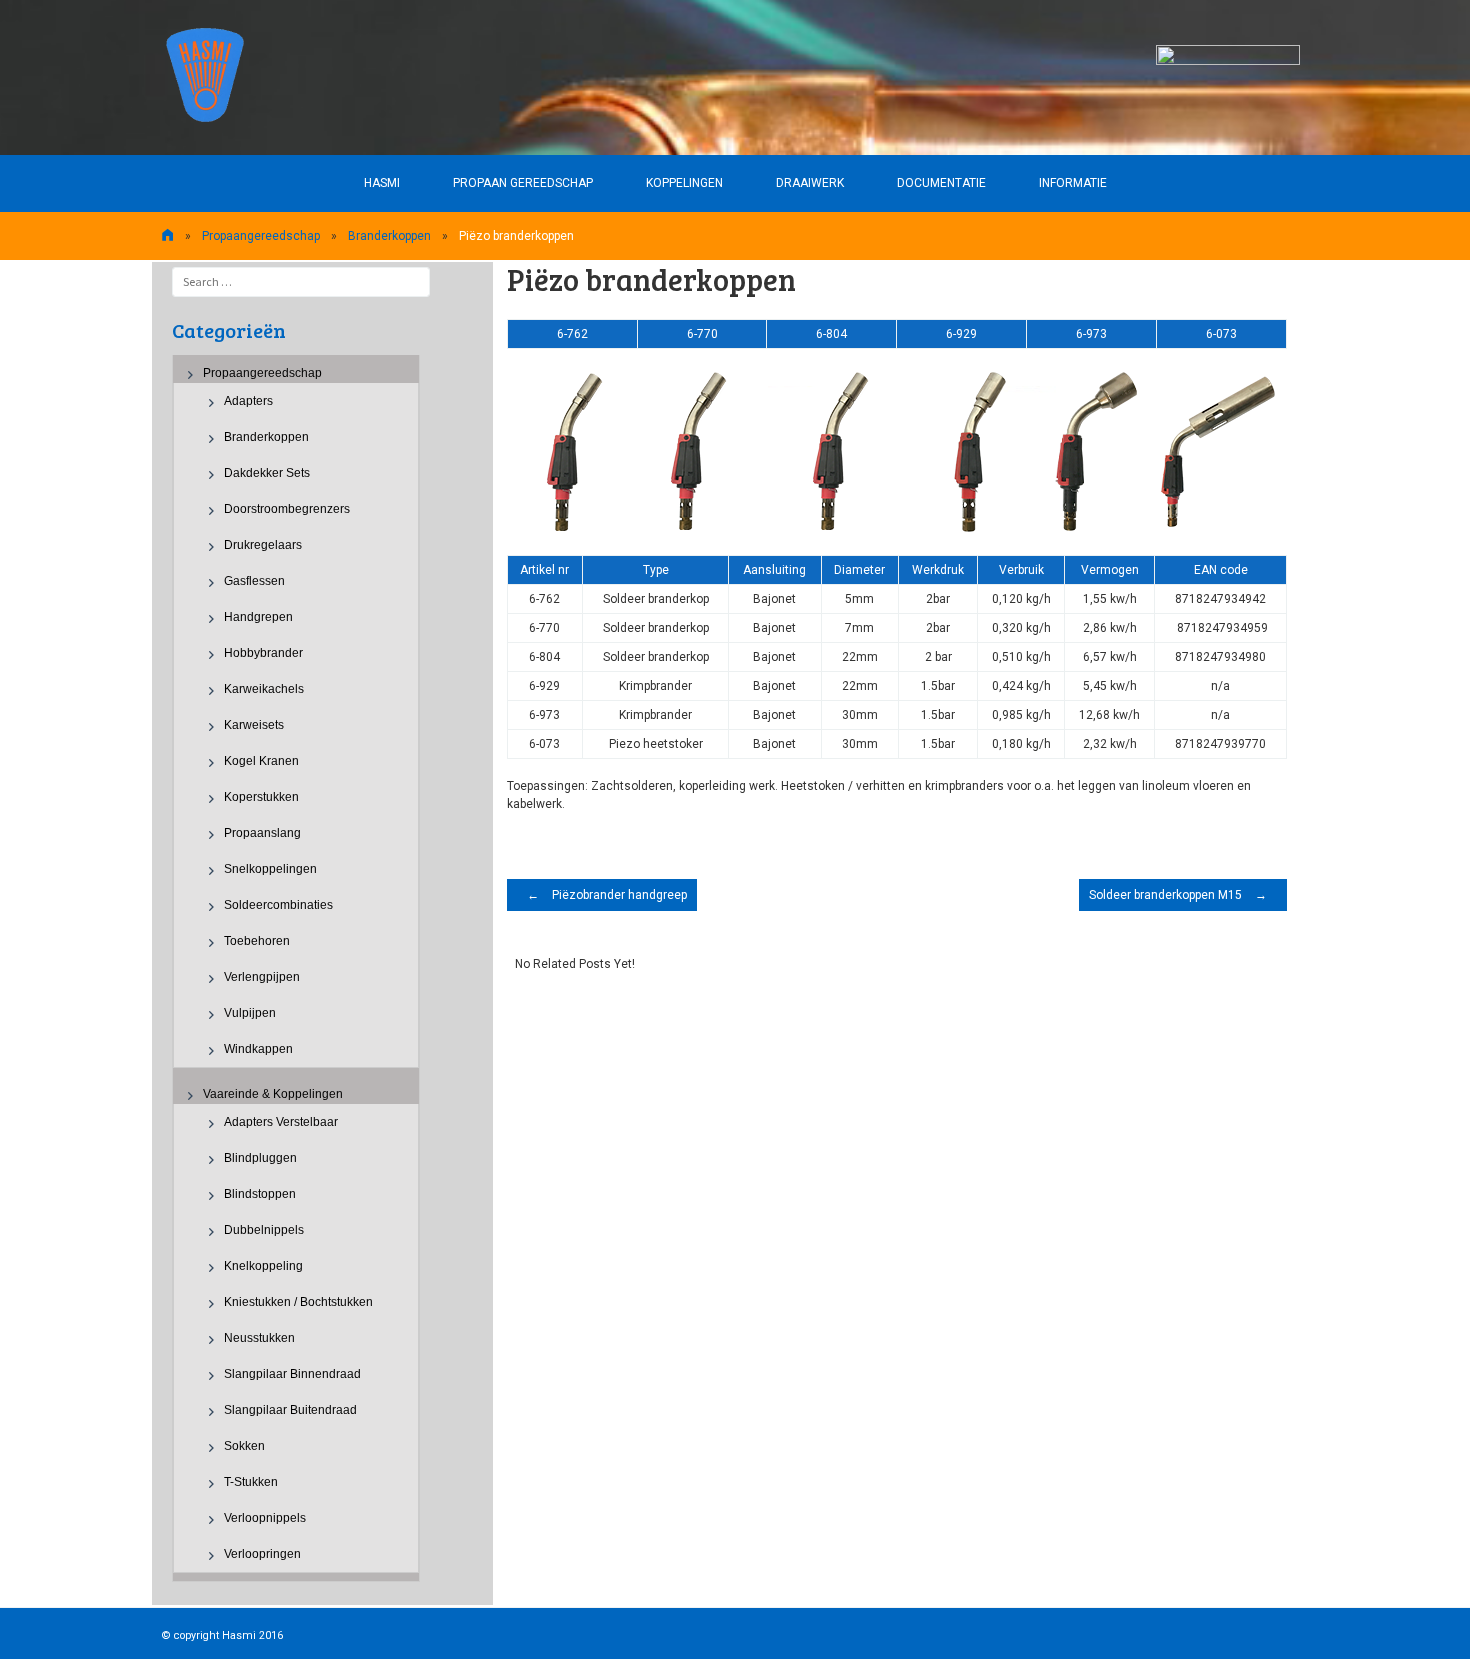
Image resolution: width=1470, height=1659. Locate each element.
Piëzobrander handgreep (607, 895)
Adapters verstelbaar (281, 1122)
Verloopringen (262, 1554)
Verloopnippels (265, 1518)
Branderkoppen (389, 236)
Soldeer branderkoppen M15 (1178, 895)
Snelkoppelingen (270, 869)
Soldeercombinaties (278, 905)
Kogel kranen (261, 761)
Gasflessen (254, 581)
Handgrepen (258, 617)
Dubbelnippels (264, 1230)
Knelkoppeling (263, 1266)
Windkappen (258, 1049)
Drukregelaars (263, 545)
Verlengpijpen (262, 977)
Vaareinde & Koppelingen (273, 1094)
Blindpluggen (260, 1158)
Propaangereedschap (261, 236)
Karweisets (254, 725)
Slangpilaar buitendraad (290, 1410)
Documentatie (941, 183)
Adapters (248, 401)
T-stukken (251, 1482)
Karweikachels (264, 689)
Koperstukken (261, 797)
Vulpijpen (250, 1013)
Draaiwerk (810, 183)
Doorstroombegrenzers (287, 509)
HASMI (382, 183)
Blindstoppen (260, 1194)
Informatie (1073, 183)
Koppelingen (684, 183)
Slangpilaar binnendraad (292, 1374)
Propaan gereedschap (523, 183)
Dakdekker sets (267, 473)
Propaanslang (262, 833)
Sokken (244, 1446)
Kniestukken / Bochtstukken (298, 1302)
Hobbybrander (263, 653)
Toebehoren (257, 941)
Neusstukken (259, 1338)
